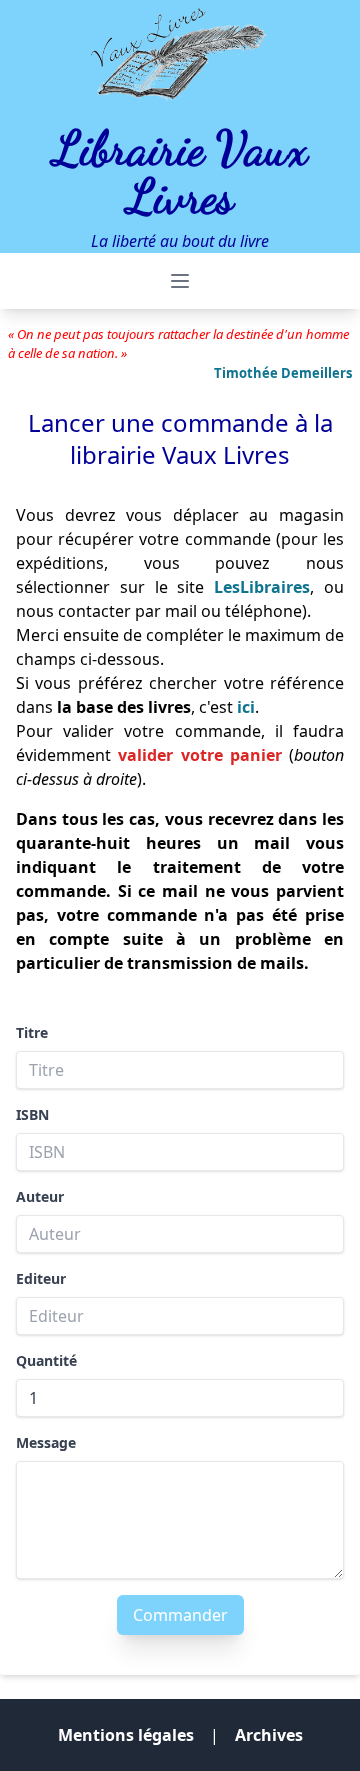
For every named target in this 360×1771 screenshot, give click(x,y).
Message (46, 1442)
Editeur (41, 1278)
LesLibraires (262, 587)
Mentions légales (126, 1735)
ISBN (32, 1114)
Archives (269, 1735)
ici (246, 707)
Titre (32, 1032)
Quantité (46, 1360)
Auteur (40, 1196)
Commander (180, 1615)
